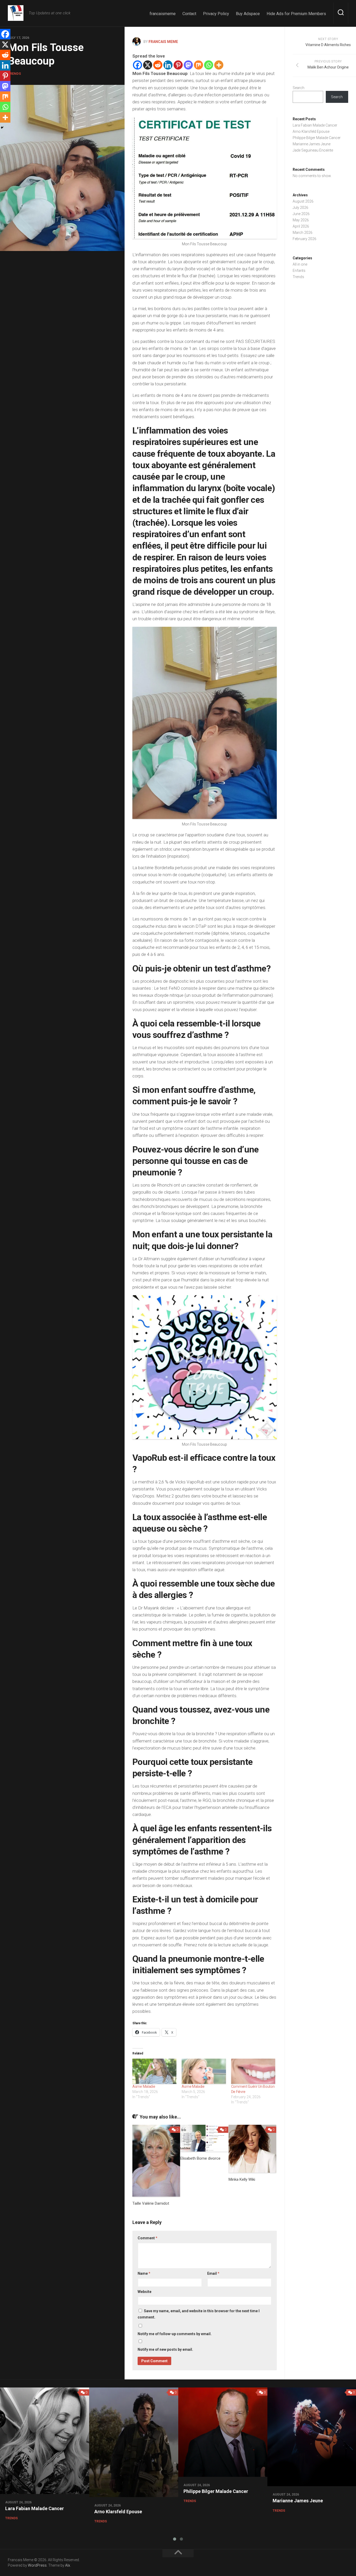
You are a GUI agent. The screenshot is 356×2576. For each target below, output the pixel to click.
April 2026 (301, 226)
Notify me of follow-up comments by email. (175, 2334)
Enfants (299, 271)
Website (145, 2292)
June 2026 (301, 214)
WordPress (37, 2565)
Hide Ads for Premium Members (296, 14)
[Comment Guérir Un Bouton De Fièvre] (253, 2071)
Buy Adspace (248, 14)
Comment (148, 2238)
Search (299, 88)
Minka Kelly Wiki (242, 2179)
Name (144, 2273)
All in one (300, 264)
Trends (14, 74)
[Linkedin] (168, 65)
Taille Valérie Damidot (151, 2203)
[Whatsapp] (209, 65)
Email (213, 2273)
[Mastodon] (188, 65)
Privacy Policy (216, 14)
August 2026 (303, 201)
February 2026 (305, 239)
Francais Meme (163, 42)
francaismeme (163, 14)
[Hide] (2, 128)
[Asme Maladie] (154, 2071)
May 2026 (301, 220)
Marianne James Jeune (312, 144)
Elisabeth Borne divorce (200, 2158)
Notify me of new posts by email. (165, 2349)
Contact (189, 14)
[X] (148, 65)
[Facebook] (137, 65)
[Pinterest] (178, 65)
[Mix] (198, 65)
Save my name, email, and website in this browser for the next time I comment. (199, 2314)
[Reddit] (158, 65)
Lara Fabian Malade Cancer (315, 125)
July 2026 (300, 208)
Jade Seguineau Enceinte (313, 150)
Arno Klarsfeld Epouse (311, 131)
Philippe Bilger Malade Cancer (317, 138)
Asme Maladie (144, 2086)
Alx (68, 2565)
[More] (219, 65)
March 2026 (303, 233)
